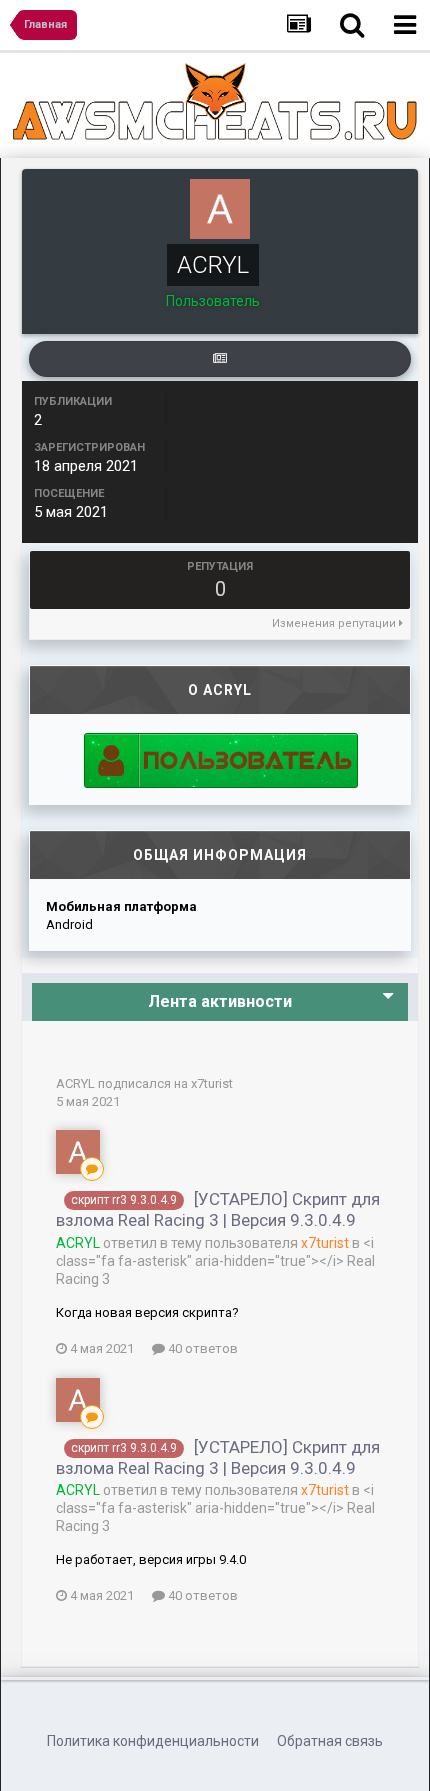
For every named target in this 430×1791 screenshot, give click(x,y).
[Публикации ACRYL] (220, 359)
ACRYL (75, 1083)
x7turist (212, 1083)
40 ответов (201, 1348)
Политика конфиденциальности (153, 1741)
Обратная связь (330, 1741)
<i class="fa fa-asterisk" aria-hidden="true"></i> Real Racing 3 (215, 1261)
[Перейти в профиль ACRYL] (78, 1152)
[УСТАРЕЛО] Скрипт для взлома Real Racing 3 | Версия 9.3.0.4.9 (218, 1209)
